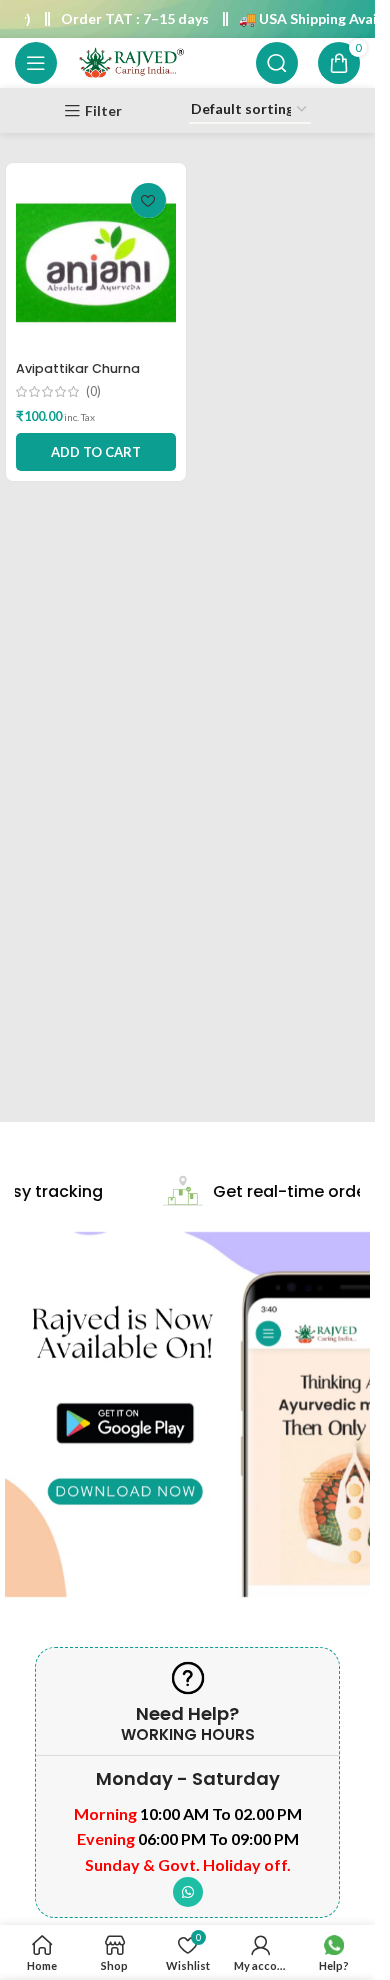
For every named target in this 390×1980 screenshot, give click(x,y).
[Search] (277, 63)
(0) (93, 392)
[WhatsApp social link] (188, 1892)
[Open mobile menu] (36, 63)
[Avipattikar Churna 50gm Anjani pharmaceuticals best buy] (96, 263)
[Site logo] (131, 61)
